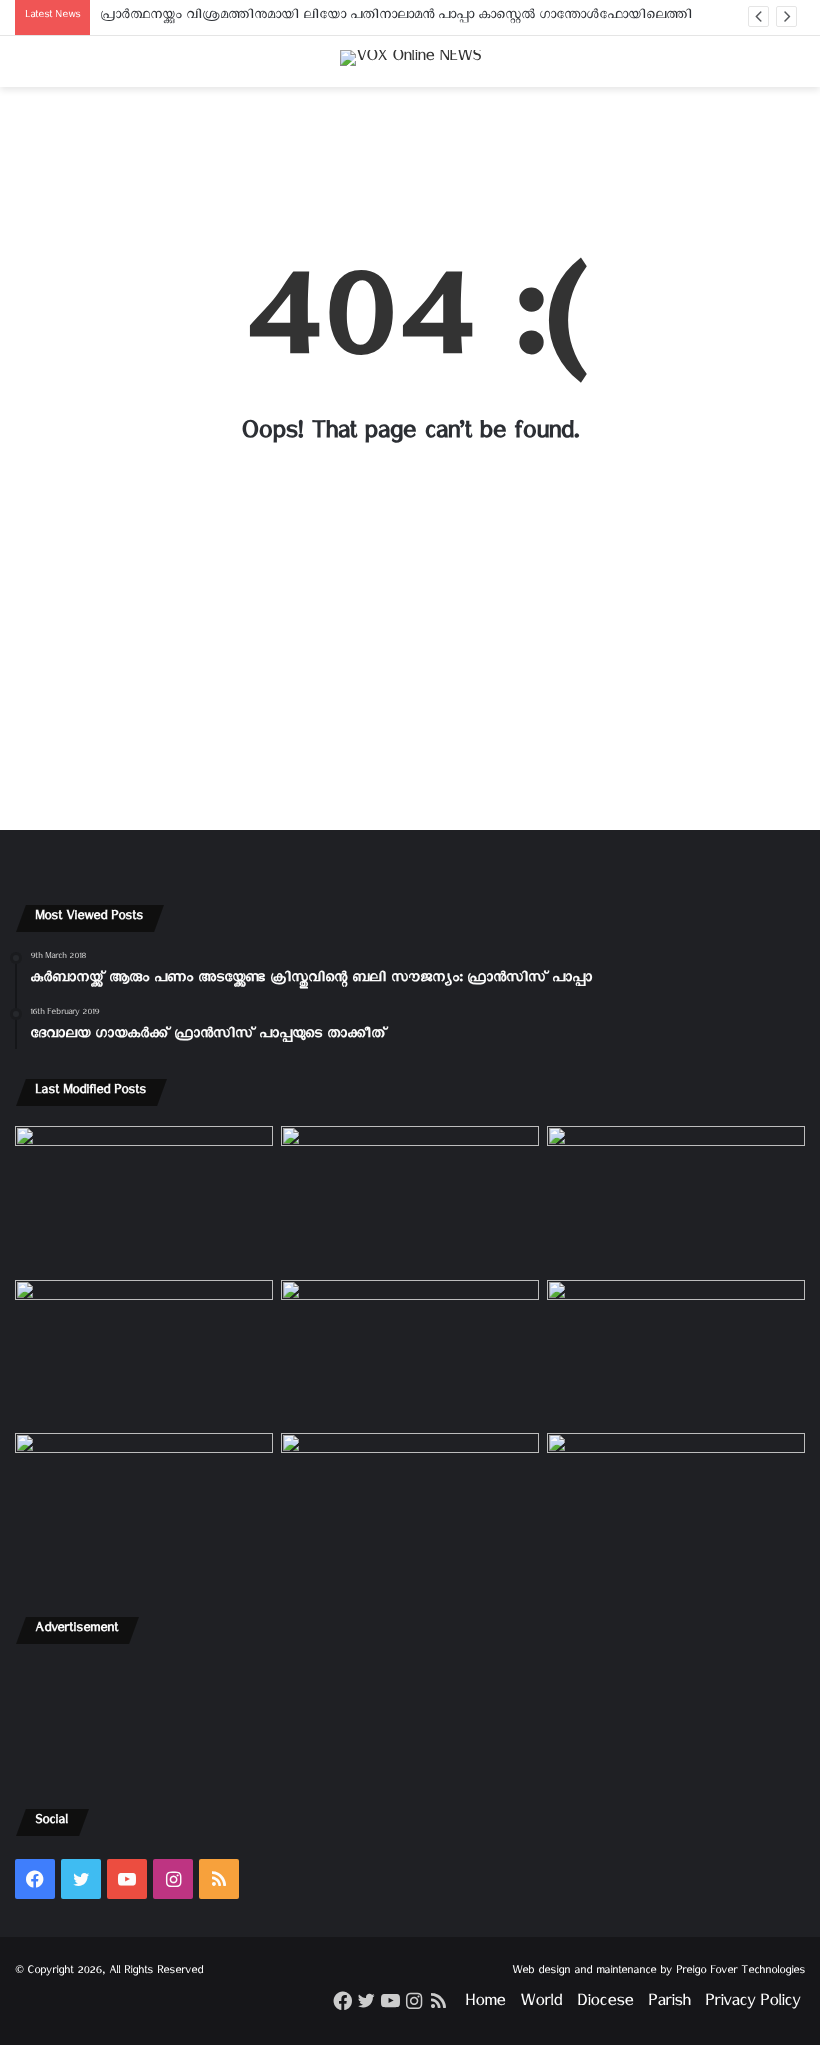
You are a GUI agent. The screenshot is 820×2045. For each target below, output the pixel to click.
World (541, 2004)
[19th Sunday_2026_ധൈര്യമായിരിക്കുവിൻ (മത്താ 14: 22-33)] (676, 1199)
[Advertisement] (410, 164)
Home (485, 2004)
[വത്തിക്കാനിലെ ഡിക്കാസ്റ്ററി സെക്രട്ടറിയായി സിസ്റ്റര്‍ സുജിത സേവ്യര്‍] (410, 1506)
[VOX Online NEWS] (410, 61)
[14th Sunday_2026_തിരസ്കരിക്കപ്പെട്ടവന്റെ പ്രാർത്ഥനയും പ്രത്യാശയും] (144, 1506)
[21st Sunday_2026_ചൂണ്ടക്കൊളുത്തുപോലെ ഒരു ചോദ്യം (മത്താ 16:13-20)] (144, 1199)
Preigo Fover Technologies (740, 1972)
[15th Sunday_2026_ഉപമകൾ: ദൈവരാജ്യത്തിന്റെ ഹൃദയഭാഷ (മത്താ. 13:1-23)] (410, 1353)
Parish (669, 2004)
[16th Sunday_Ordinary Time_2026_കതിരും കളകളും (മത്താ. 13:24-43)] (144, 1353)
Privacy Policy (752, 2004)
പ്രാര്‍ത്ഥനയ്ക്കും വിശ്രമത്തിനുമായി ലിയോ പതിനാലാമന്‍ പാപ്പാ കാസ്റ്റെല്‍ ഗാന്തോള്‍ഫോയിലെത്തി (396, 17)
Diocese (605, 2004)
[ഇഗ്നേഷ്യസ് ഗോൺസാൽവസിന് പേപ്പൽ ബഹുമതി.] (410, 1199)
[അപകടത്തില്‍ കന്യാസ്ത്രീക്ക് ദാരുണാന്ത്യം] (676, 1506)
